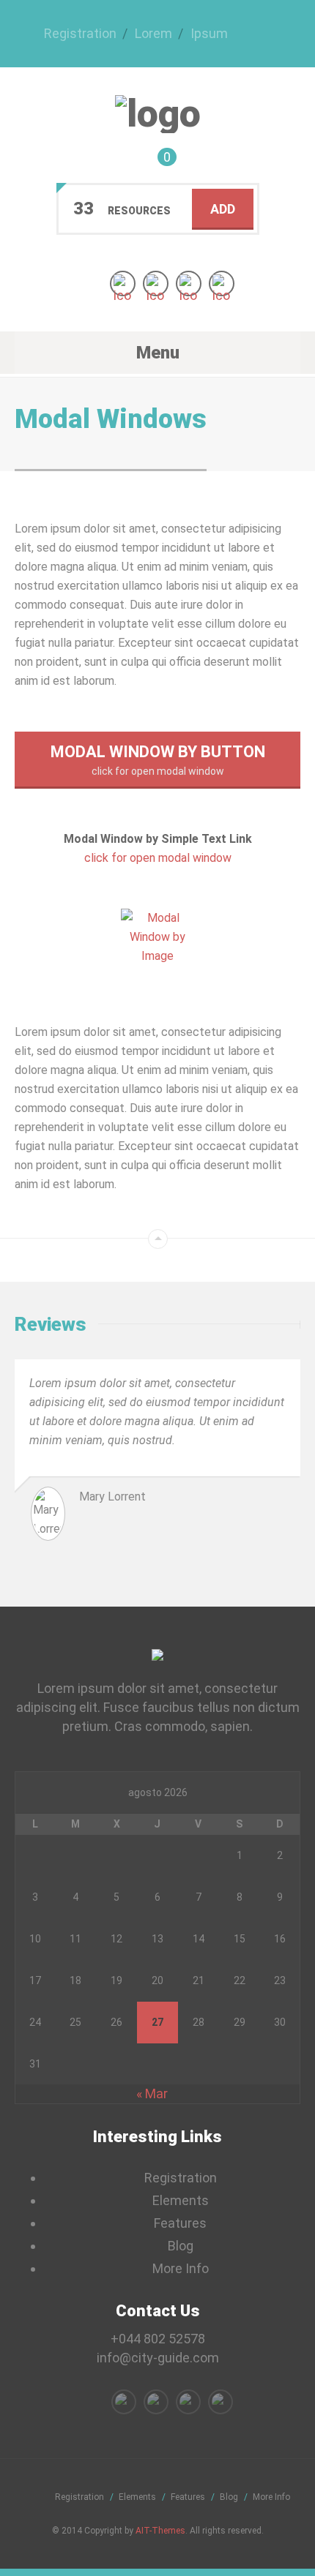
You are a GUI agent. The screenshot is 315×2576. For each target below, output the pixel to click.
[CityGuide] (158, 114)
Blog (181, 2246)
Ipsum (209, 33)
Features (180, 2223)
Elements (181, 2200)
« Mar (152, 2094)
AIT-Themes (160, 2531)
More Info (181, 2268)
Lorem (153, 33)
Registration (80, 33)
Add (223, 209)
